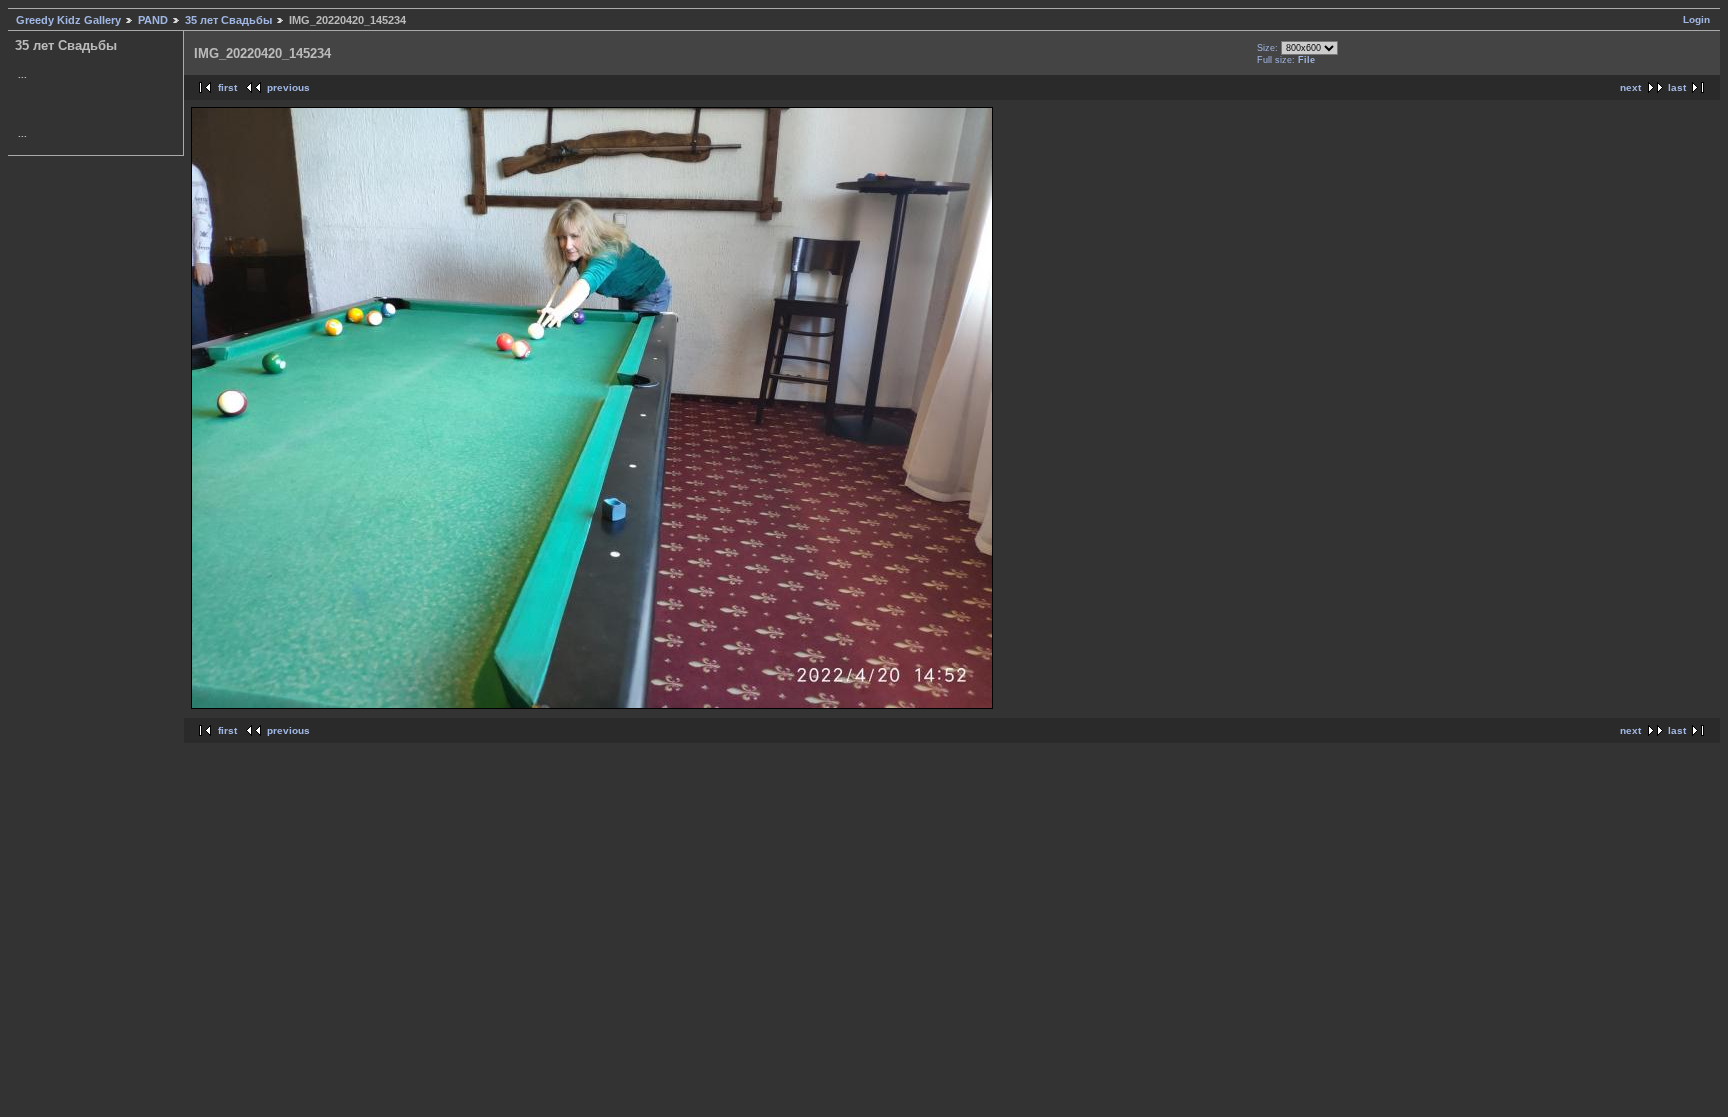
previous (288, 87)
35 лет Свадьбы (228, 20)
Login (1696, 19)
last (1677, 87)
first (227, 87)
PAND (153, 20)
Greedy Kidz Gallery (68, 20)
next (1630, 87)
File (1306, 60)
